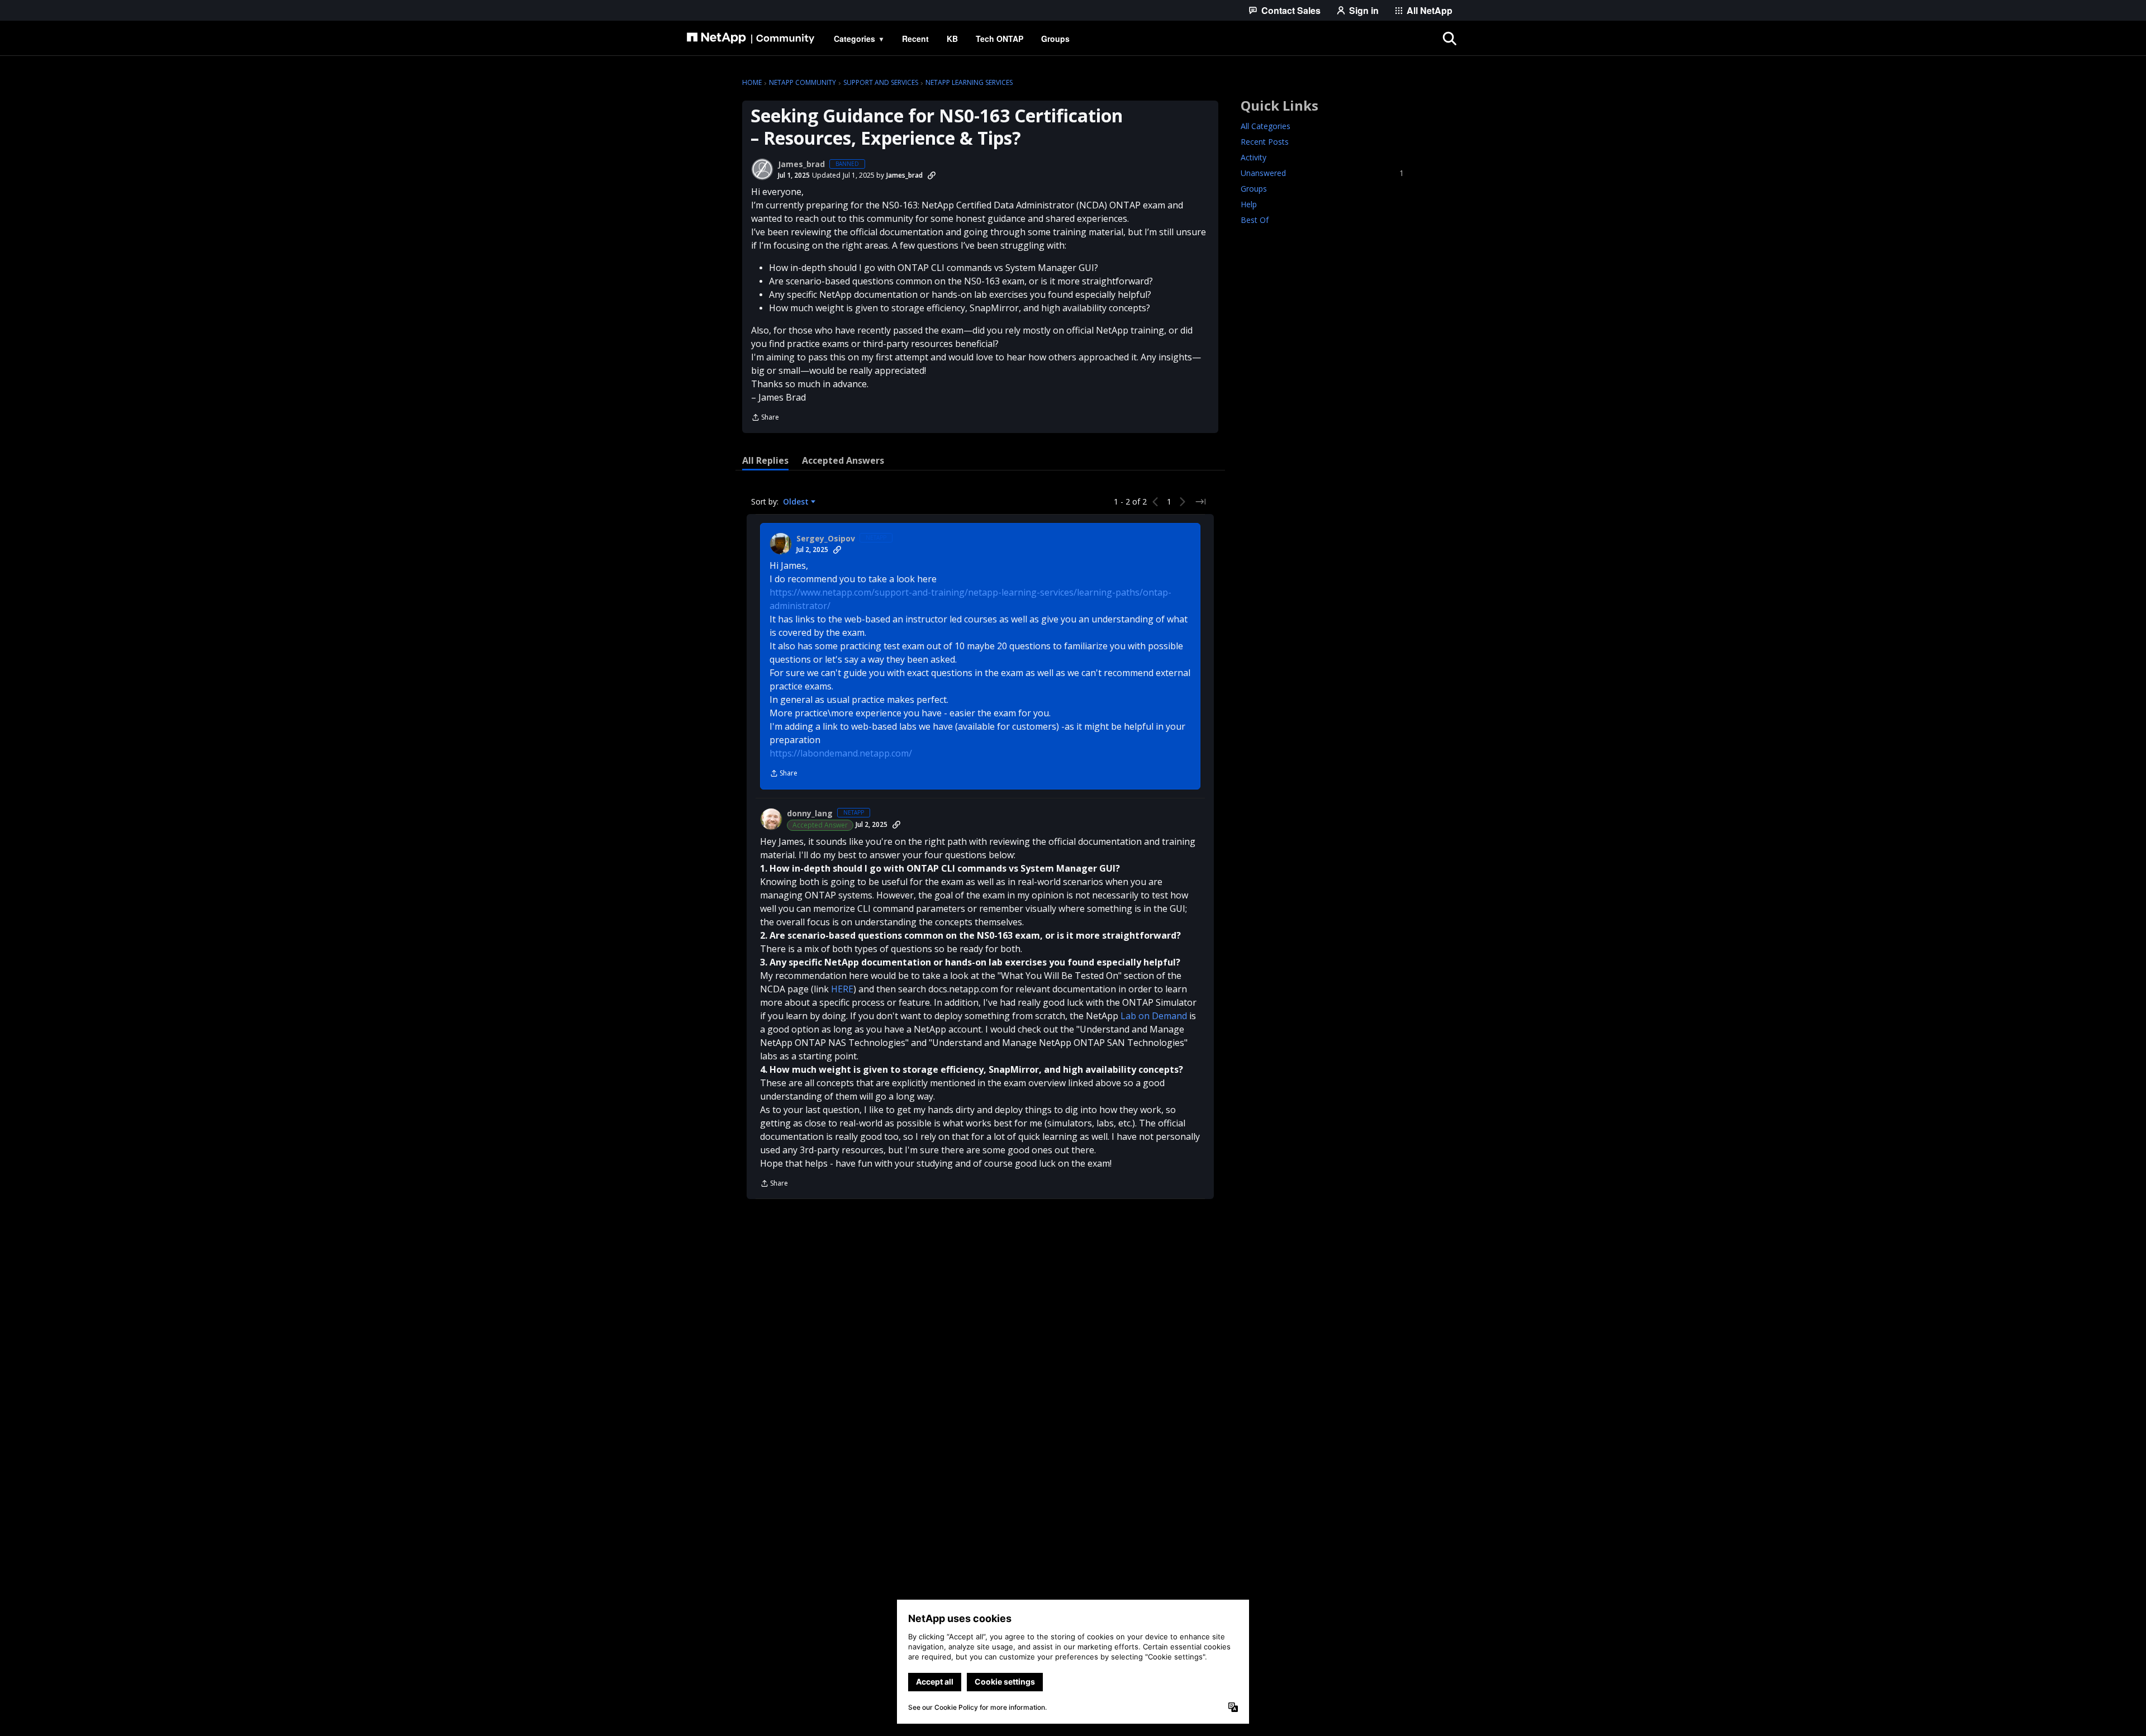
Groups (1254, 189)
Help (1249, 204)
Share (765, 418)
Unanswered (1322, 173)
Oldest (797, 502)
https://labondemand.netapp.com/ (841, 753)
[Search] (1450, 39)
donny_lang (810, 814)
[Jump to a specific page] (1200, 502)
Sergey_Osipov (826, 539)
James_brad (801, 164)
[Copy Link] (932, 175)
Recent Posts (1265, 142)
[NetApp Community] (751, 39)
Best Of (1255, 220)
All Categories (1266, 126)
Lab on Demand (1154, 1016)
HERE (842, 989)
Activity (1254, 157)
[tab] (765, 460)
